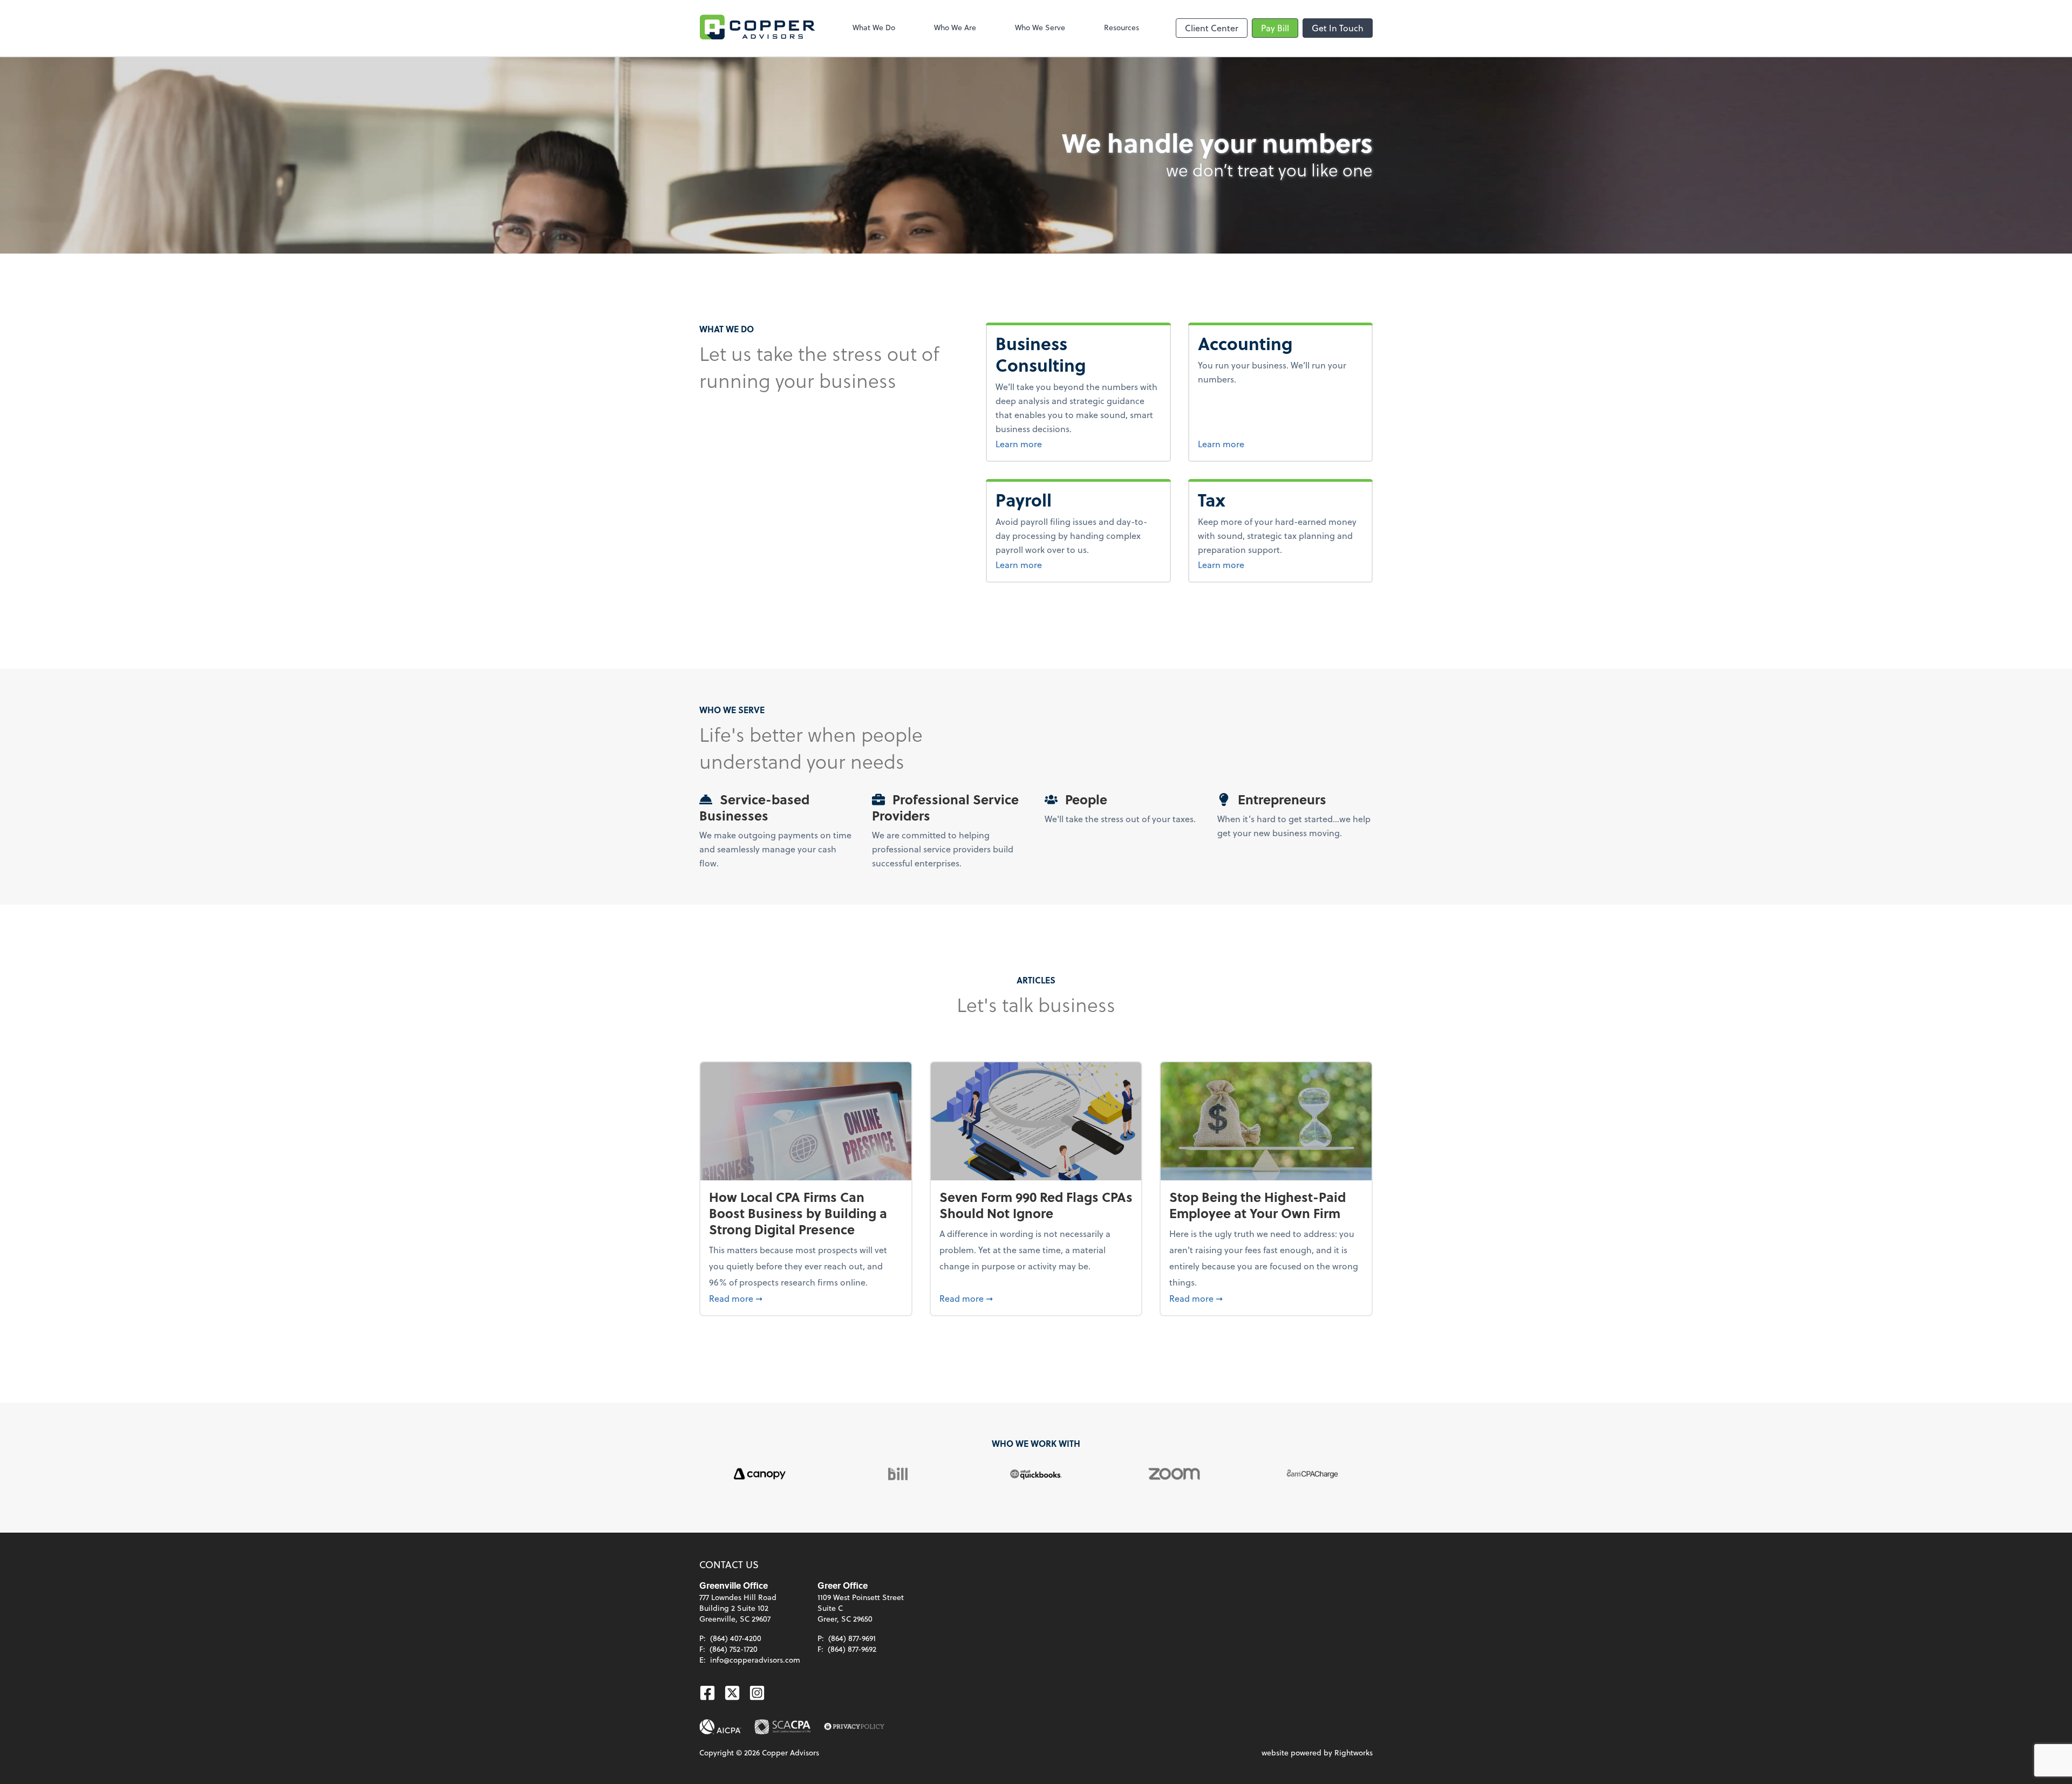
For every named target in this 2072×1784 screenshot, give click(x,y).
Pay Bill (1275, 28)
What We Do (874, 27)
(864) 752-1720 (734, 1649)
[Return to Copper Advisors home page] (758, 28)
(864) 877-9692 (852, 1649)
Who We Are (955, 27)
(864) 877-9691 (852, 1638)
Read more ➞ (806, 1298)
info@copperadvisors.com (755, 1660)
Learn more (1072, 443)
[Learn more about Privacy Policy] (854, 1727)
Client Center (1212, 28)
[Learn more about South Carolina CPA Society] (783, 1727)
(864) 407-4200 (736, 1638)
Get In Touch (1338, 28)
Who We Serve (1040, 27)
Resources (1122, 27)
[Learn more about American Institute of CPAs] (720, 1727)
